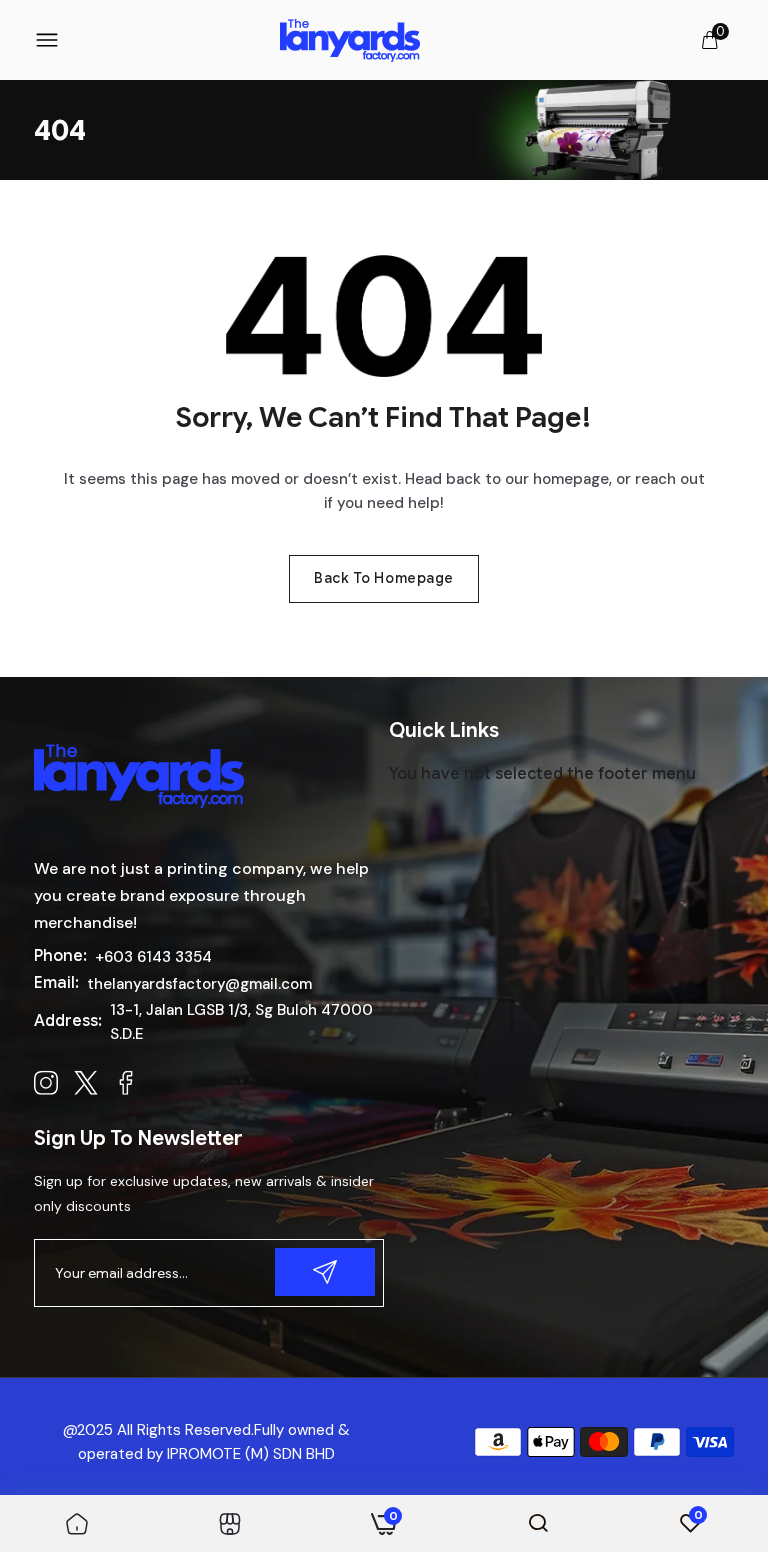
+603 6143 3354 (153, 957)
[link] (77, 1523)
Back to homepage (384, 578)
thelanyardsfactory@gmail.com (199, 984)
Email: (56, 983)
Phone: (60, 956)
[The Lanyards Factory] (350, 40)
